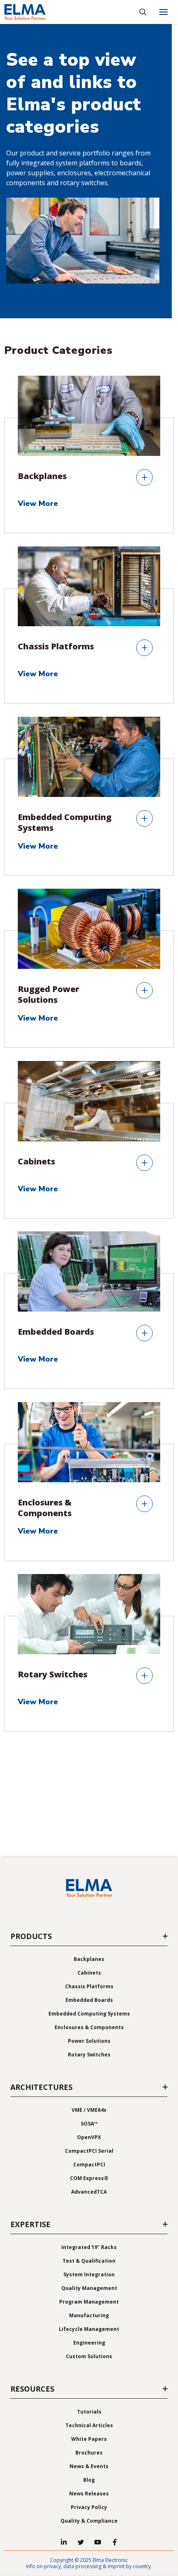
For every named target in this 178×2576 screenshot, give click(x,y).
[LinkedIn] (64, 2542)
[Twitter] (81, 2542)
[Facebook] (115, 2542)
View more (39, 504)
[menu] (164, 12)
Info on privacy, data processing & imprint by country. (89, 2566)
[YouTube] (98, 2542)
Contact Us (89, 1845)
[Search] (143, 12)
